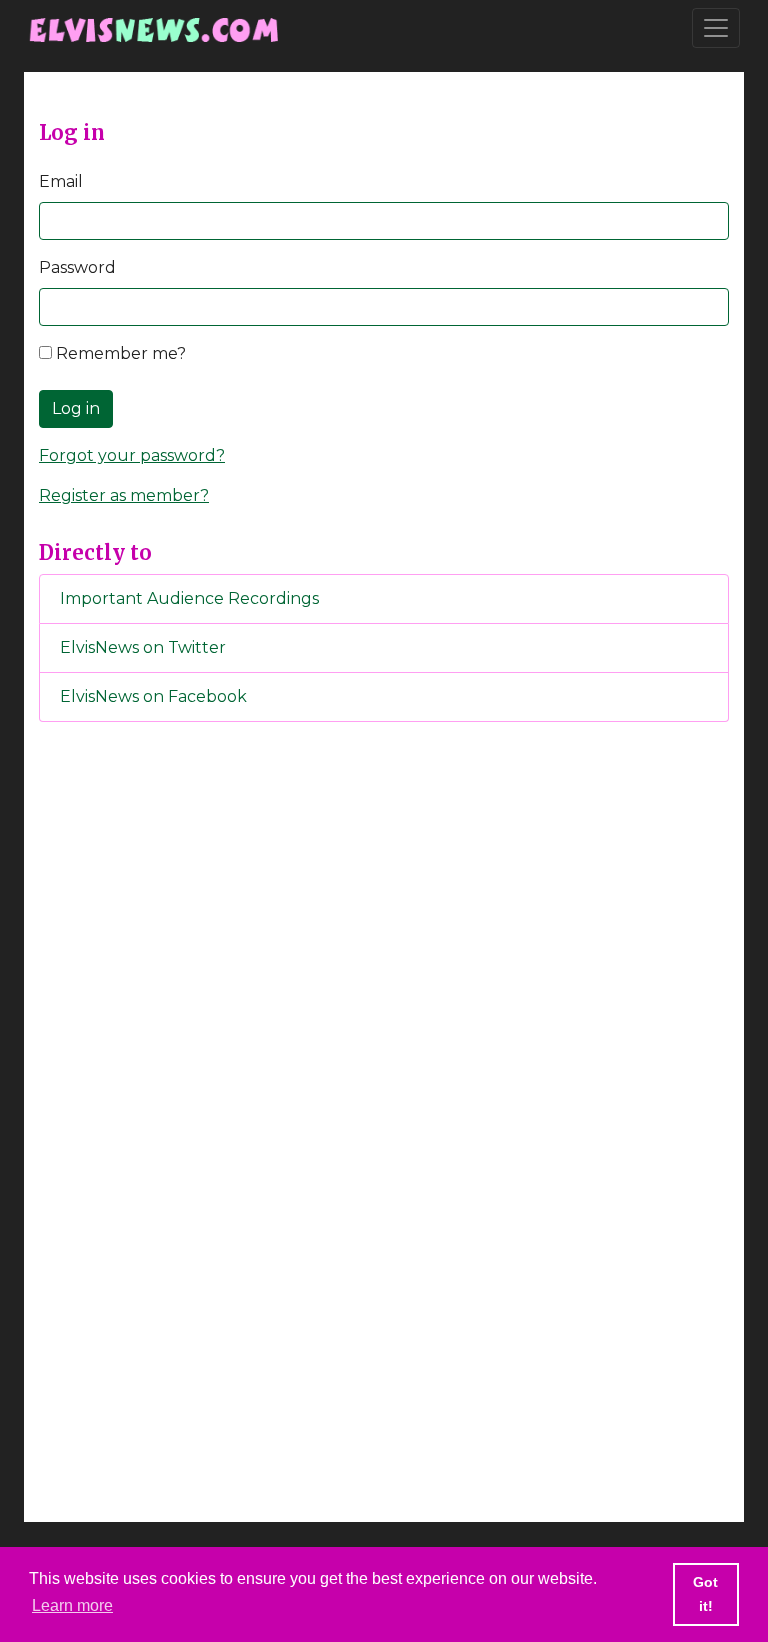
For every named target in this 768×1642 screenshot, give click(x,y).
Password (77, 267)
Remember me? (119, 353)
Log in (76, 408)
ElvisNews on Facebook (153, 696)
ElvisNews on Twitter (143, 647)
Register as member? (124, 495)
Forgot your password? (132, 455)
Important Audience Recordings (189, 598)
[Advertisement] (384, 1070)
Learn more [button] (72, 1605)
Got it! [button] (705, 1594)
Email (61, 181)
